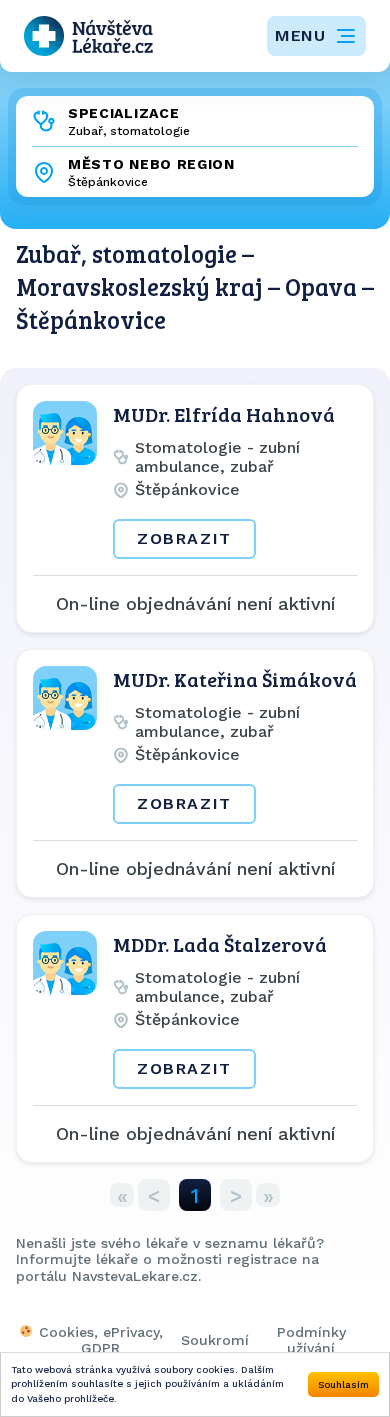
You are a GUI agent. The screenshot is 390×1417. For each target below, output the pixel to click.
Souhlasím (343, 1384)
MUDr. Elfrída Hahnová (224, 414)
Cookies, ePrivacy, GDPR (101, 1340)
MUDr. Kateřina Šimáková (235, 679)
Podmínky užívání (311, 1340)
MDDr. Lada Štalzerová (220, 944)
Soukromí (215, 1340)
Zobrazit (184, 538)
